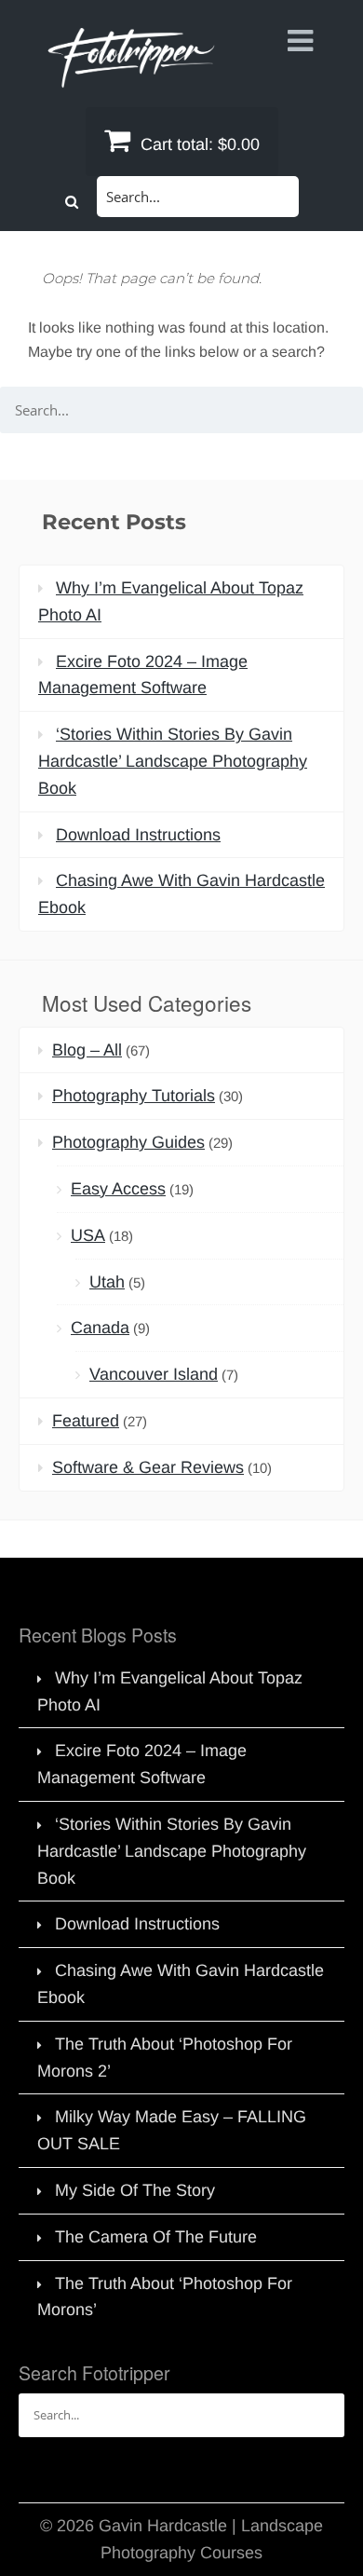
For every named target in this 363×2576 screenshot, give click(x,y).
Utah (107, 1282)
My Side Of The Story (135, 2190)
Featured (86, 1421)
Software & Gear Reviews (148, 1467)
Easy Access (118, 1189)
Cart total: (198, 144)
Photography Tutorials (134, 1096)
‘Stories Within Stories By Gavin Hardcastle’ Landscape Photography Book (173, 761)
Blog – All (87, 1050)
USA (88, 1235)
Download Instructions (138, 835)
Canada (100, 1328)
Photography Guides (128, 1142)
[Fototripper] (130, 75)
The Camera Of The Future (156, 2237)
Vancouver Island (154, 1374)
